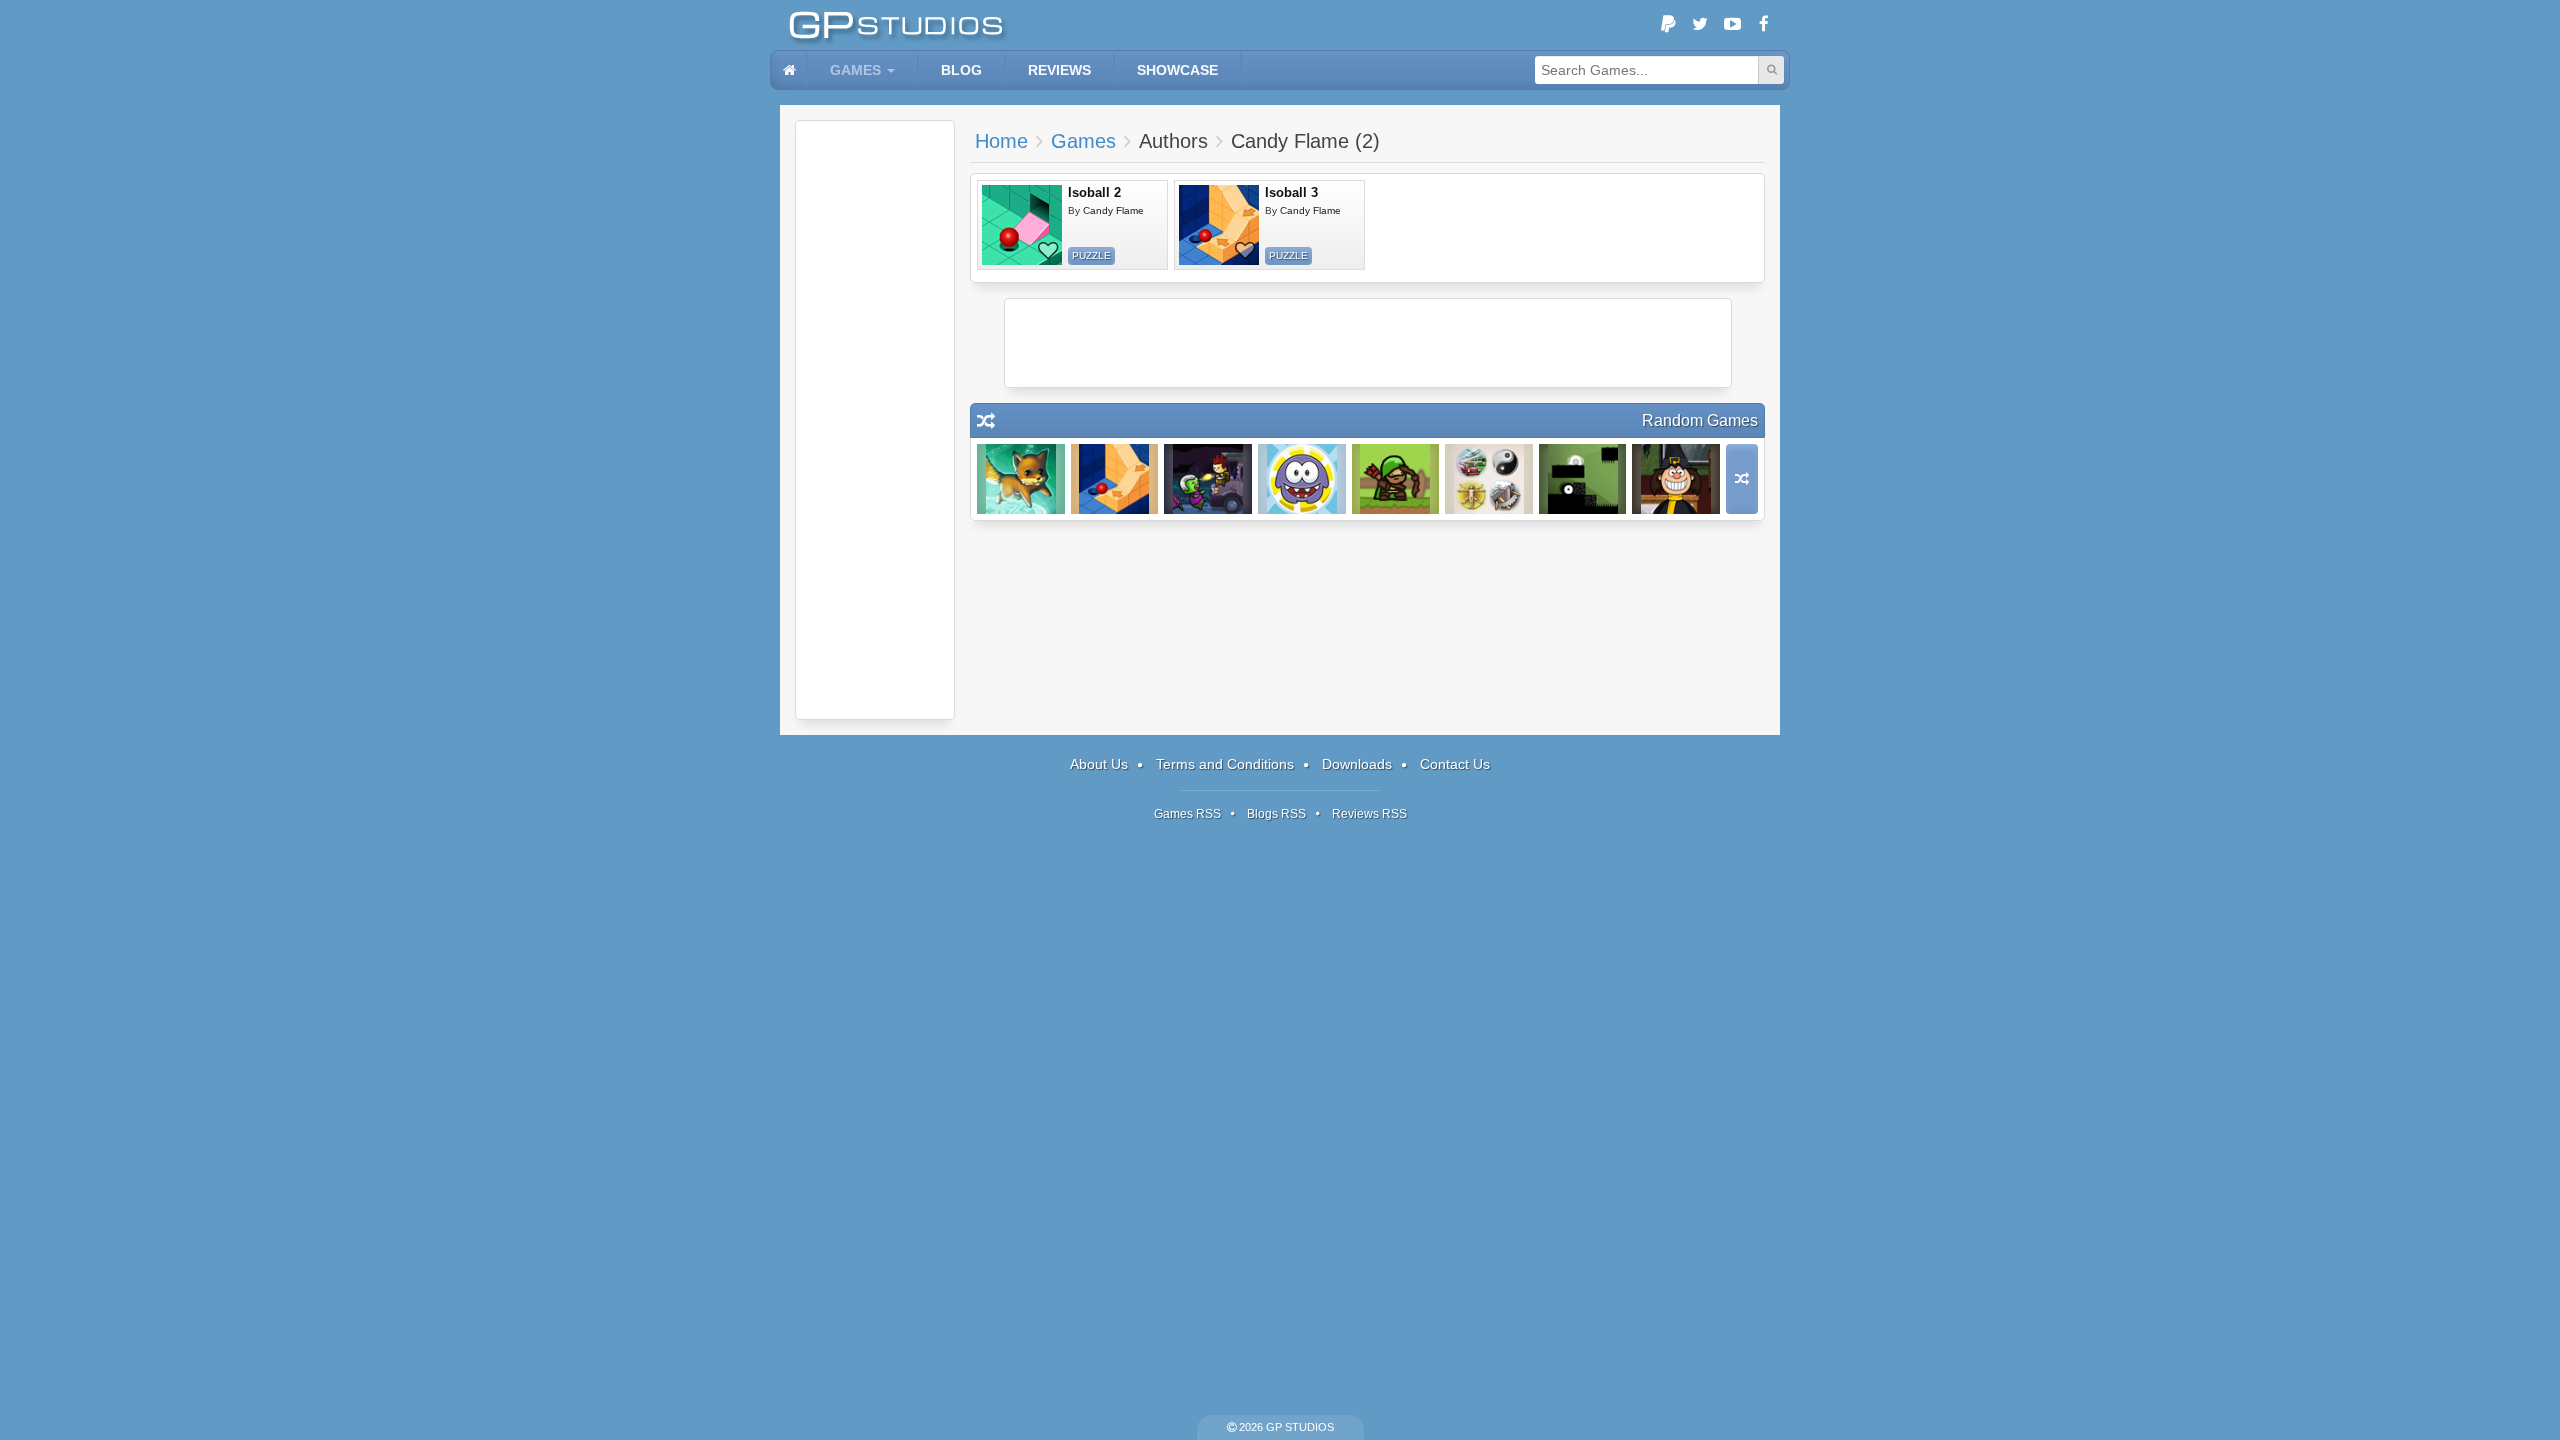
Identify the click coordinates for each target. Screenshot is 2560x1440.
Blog (961, 70)
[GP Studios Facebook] (1764, 25)
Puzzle (1091, 255)
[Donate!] (1668, 25)
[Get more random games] (1742, 479)
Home (1001, 141)
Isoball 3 (1291, 192)
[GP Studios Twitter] (1700, 25)
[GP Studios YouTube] (1732, 25)
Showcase (1177, 70)
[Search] (1771, 70)
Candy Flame (1113, 210)
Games (855, 70)
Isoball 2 (1094, 192)
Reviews (1059, 70)
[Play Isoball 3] (1219, 225)
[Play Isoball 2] (1022, 225)
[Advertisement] (875, 420)
